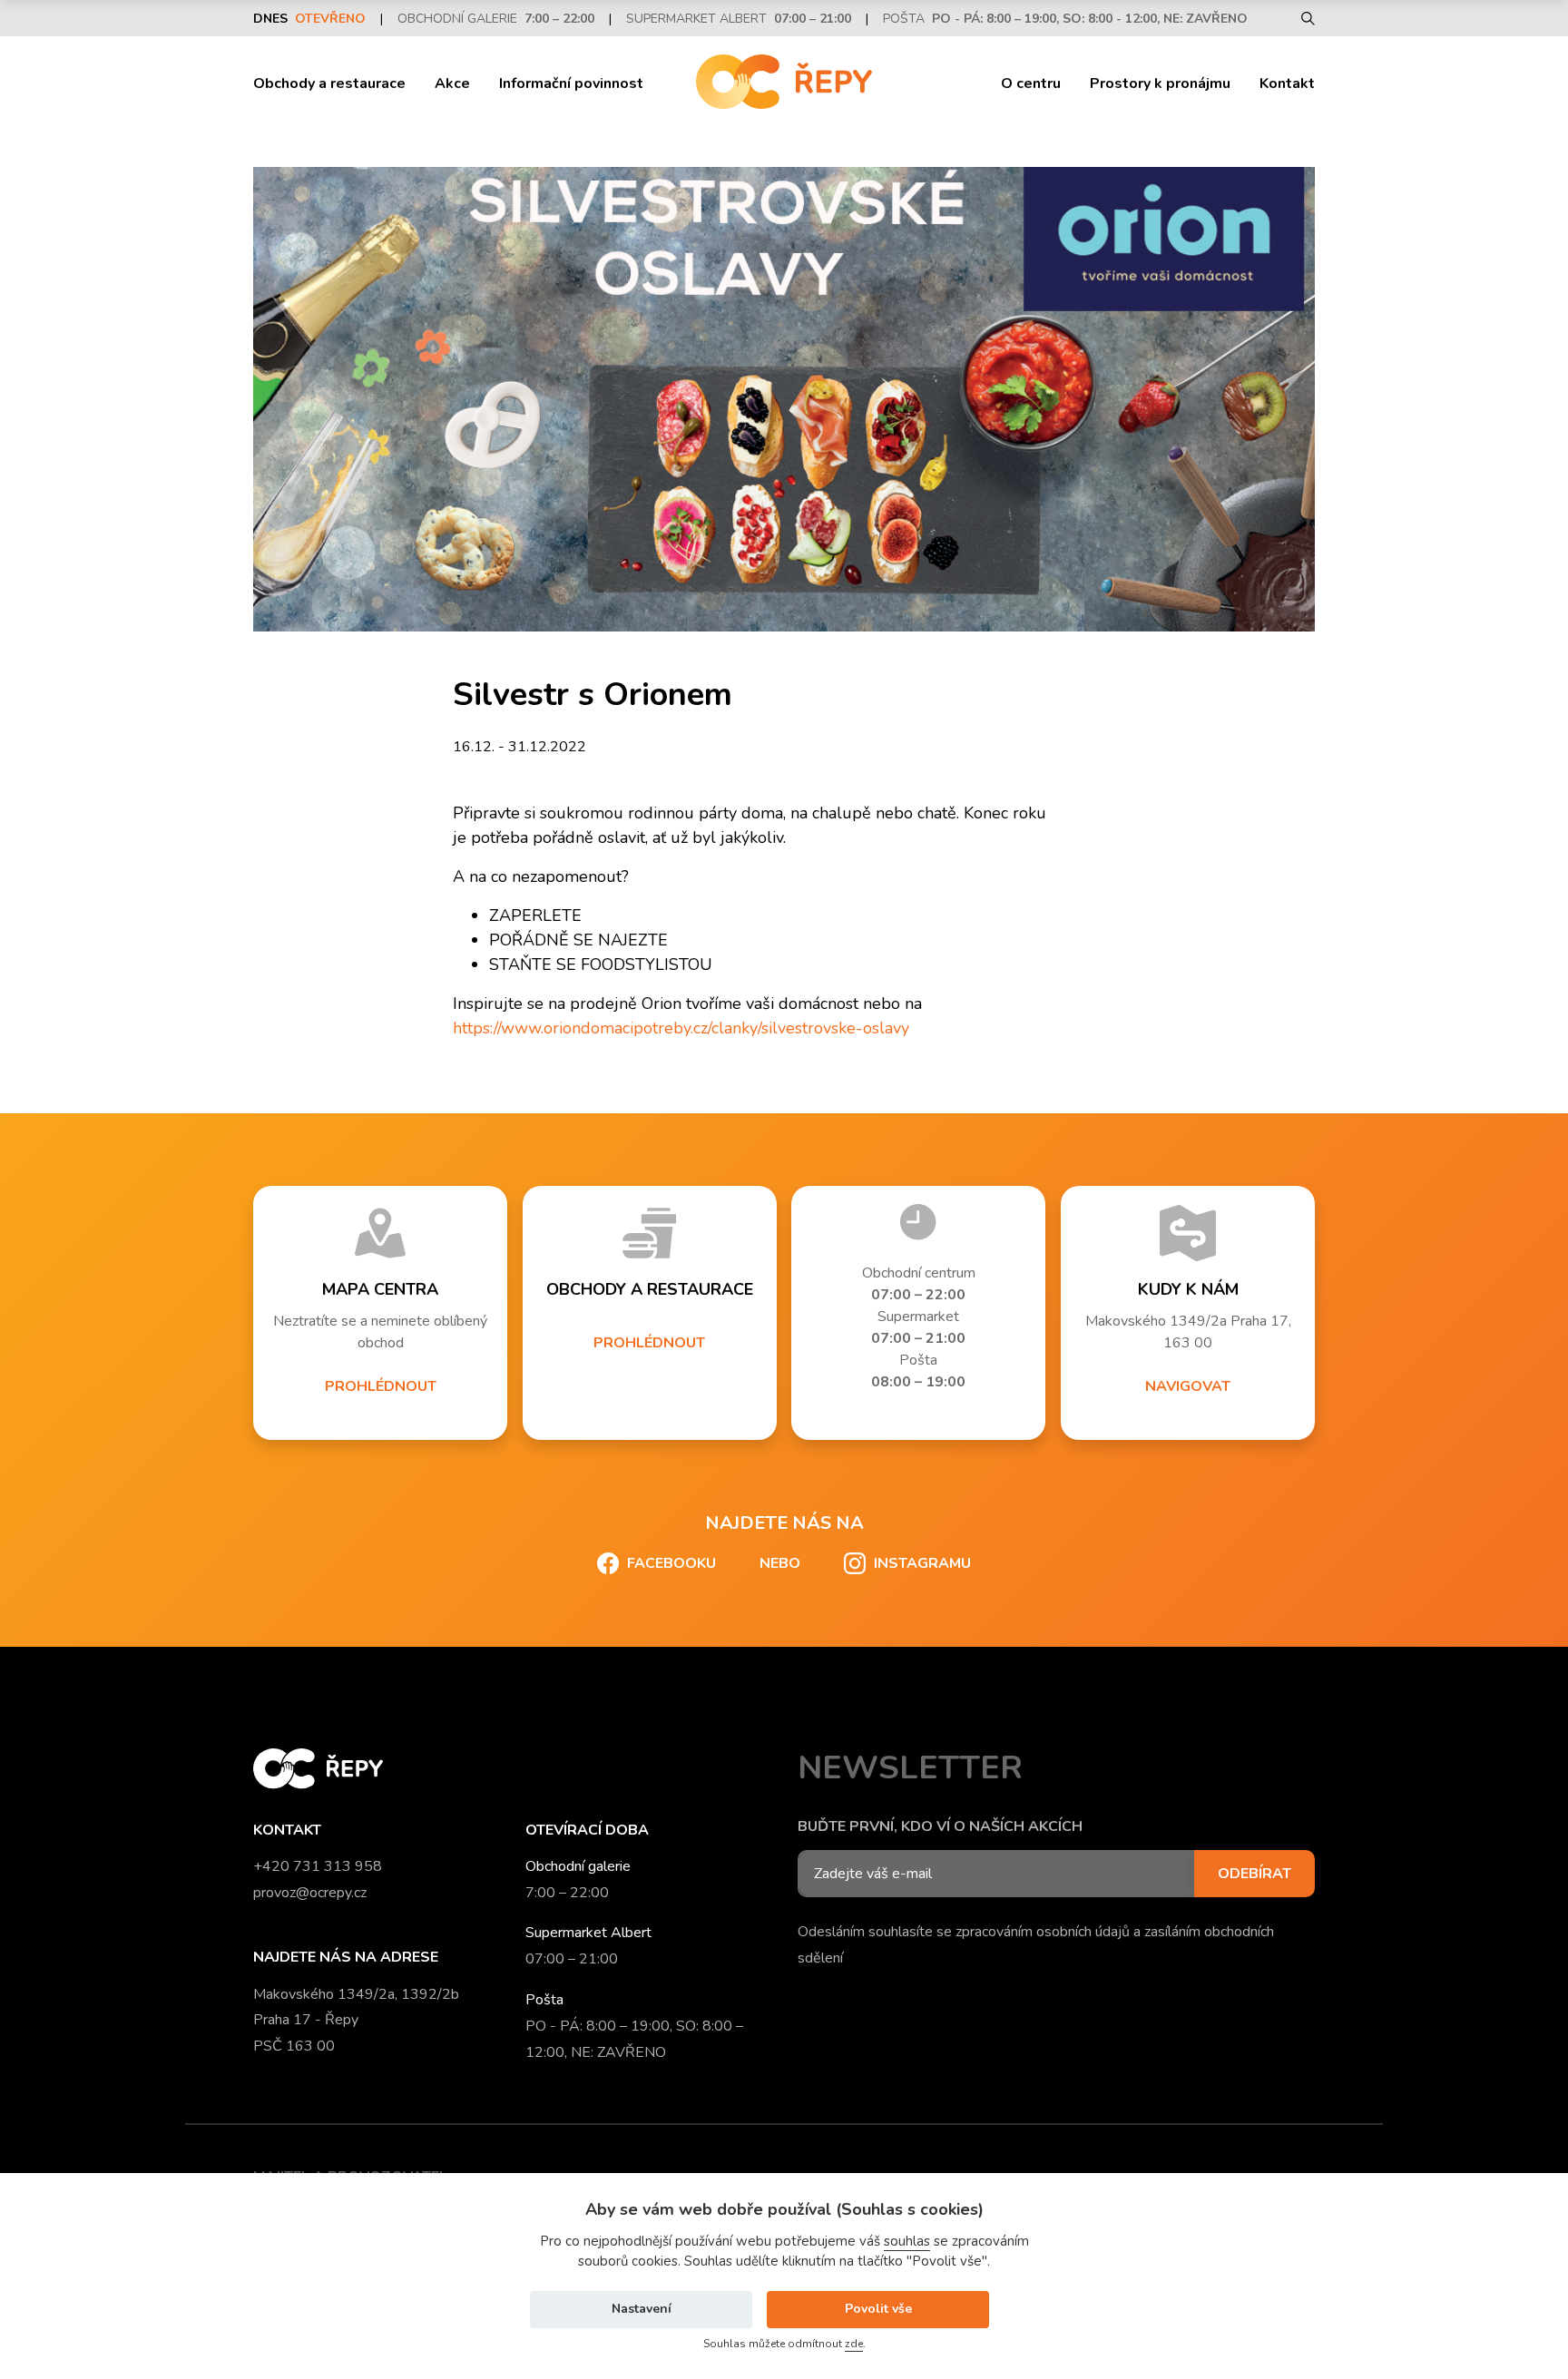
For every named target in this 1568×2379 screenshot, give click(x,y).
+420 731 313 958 (318, 1866)
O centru (1031, 83)
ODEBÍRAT (1254, 1874)
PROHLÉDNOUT (381, 1386)
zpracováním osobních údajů (1043, 1932)
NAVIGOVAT (1188, 1386)
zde (854, 2344)
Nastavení (642, 2309)
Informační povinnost (571, 83)
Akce (452, 83)
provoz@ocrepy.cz (310, 1893)
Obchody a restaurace (329, 83)
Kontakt (1287, 83)
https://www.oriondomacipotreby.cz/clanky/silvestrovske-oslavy (681, 1028)
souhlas (907, 2241)
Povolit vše (878, 2309)
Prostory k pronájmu (1160, 83)
